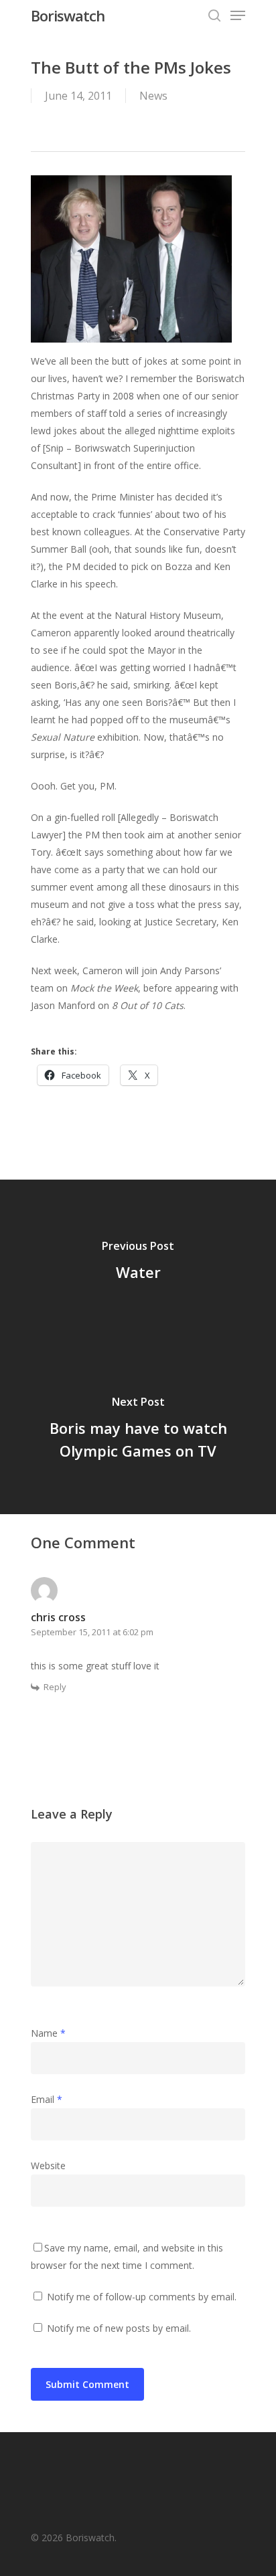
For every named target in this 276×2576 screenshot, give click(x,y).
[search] (214, 15)
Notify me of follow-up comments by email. (142, 2297)
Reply (55, 1687)
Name (48, 2033)
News (153, 96)
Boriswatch (68, 15)
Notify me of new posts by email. (119, 2328)
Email (47, 2099)
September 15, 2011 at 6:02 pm (92, 1632)
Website (48, 2166)
